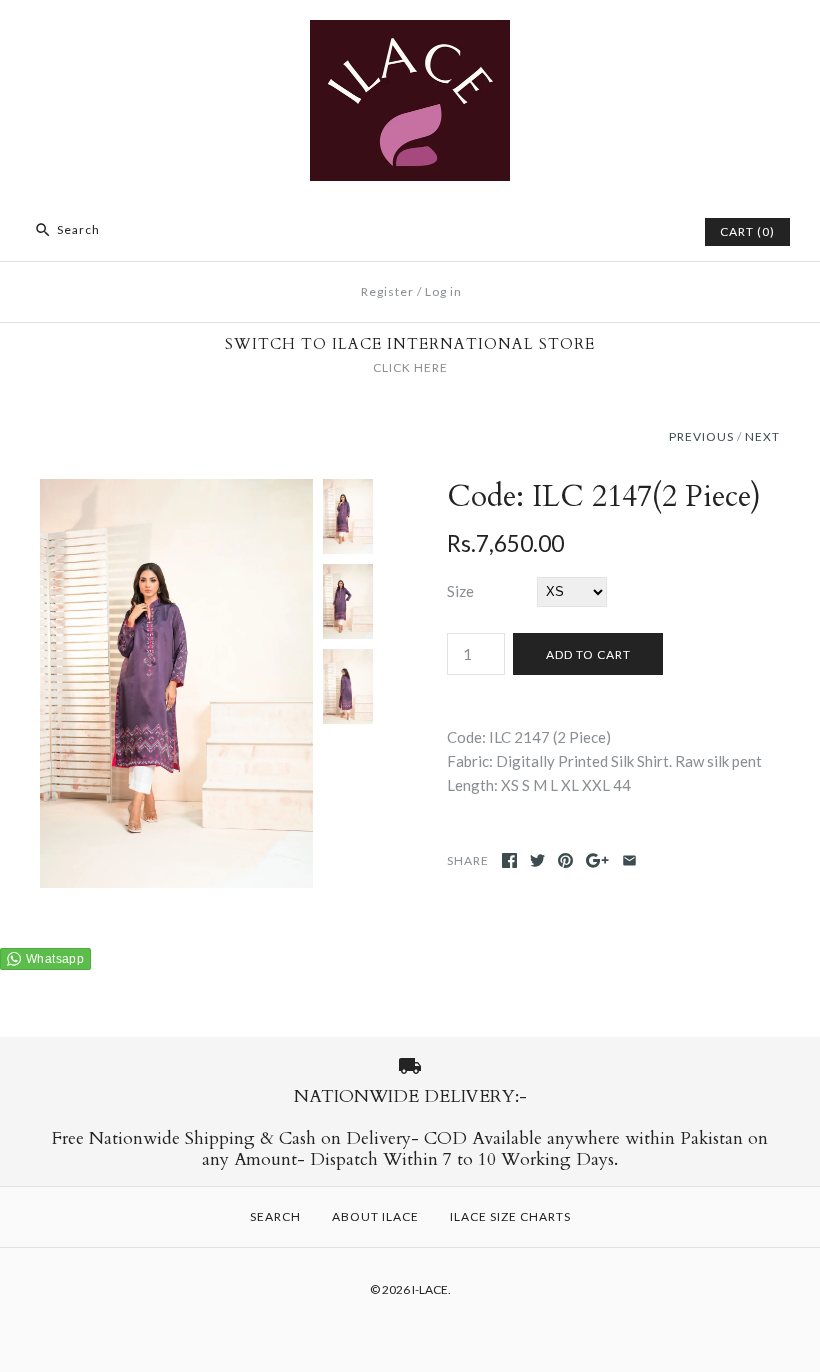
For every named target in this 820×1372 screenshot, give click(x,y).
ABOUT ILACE (375, 1216)
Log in (443, 291)
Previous (701, 436)
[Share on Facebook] (509, 860)
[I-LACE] (410, 32)
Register (387, 291)
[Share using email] (629, 860)
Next (762, 436)
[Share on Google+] (597, 860)
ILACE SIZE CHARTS (510, 1216)
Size (460, 591)
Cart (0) (747, 231)
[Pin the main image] (565, 860)
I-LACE (430, 1289)
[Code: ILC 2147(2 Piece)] (176, 491)
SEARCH (275, 1216)
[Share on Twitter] (537, 860)
